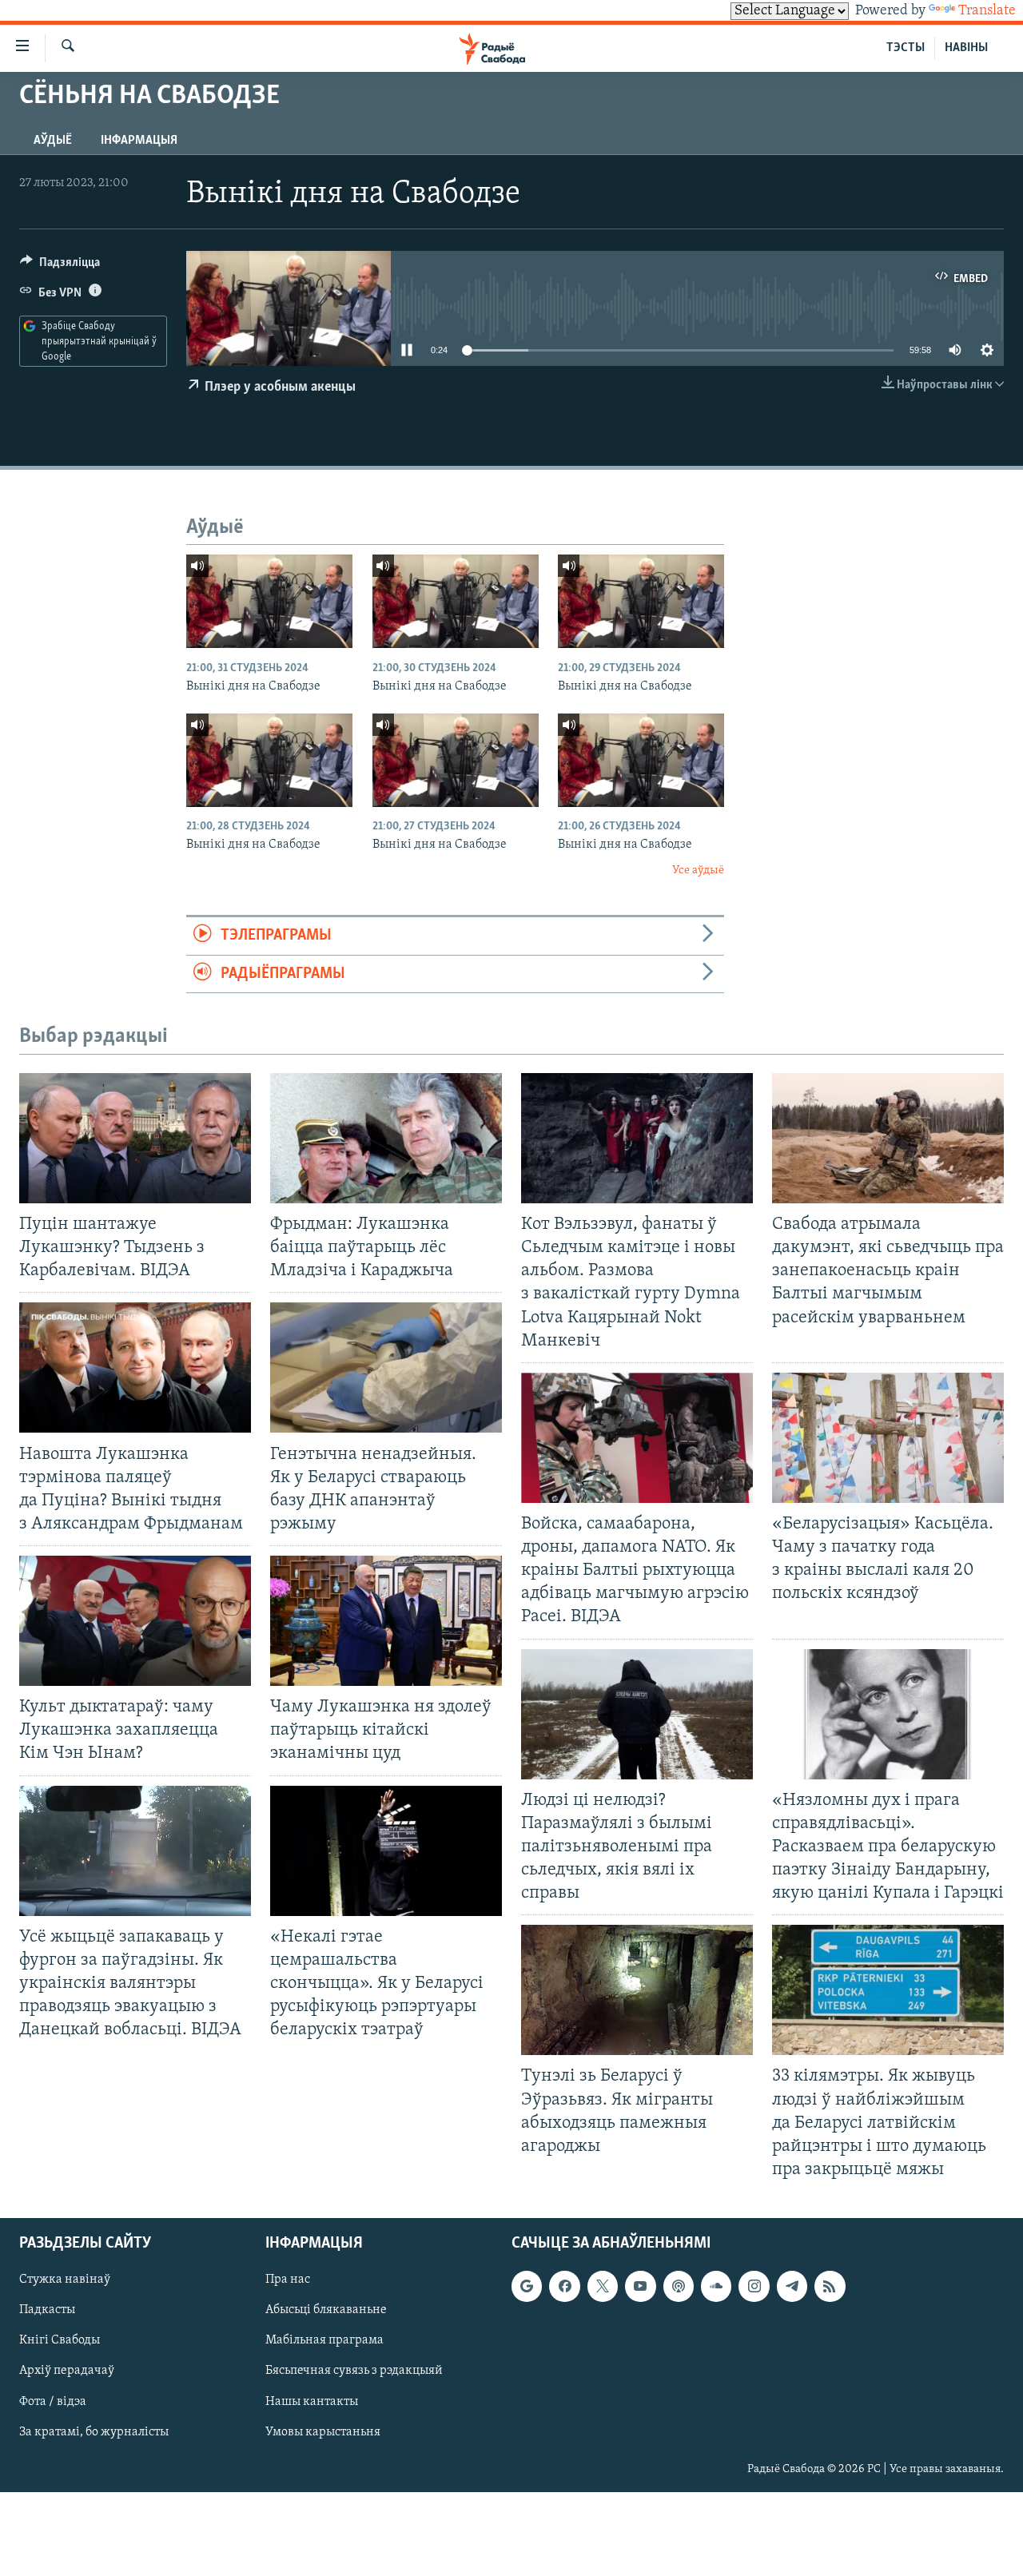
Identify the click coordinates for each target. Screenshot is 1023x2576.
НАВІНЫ (966, 48)
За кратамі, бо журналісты (94, 2432)
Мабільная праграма (324, 2340)
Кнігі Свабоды (60, 2340)
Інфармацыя (139, 141)
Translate (987, 11)
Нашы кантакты (312, 2402)
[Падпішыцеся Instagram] (754, 2286)
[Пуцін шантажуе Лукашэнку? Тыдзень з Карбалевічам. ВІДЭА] (135, 1138)
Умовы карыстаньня (323, 2432)
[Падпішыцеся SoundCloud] (716, 2286)
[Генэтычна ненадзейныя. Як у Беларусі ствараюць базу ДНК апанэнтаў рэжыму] (386, 1368)
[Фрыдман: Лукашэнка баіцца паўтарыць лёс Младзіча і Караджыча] (386, 1138)
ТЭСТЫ (906, 48)
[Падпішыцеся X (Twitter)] (603, 2286)
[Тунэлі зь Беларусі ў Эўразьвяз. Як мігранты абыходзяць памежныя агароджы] (637, 1990)
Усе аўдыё (698, 871)
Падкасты (47, 2310)
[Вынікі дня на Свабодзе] (269, 601)
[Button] (60, 266)
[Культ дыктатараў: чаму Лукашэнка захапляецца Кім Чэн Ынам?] (135, 1621)
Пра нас (288, 2280)
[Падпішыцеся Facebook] (564, 2286)
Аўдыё (53, 141)
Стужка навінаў (65, 2280)
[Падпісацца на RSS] (830, 2286)
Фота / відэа (53, 2402)
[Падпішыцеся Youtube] (640, 2286)
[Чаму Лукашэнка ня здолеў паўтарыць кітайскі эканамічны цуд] (386, 1621)
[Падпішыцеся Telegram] (792, 2286)
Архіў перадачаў (67, 2371)
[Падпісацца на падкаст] (679, 2286)
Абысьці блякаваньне (326, 2310)
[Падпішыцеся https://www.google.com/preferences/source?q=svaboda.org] (527, 2286)
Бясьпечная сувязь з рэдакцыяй (354, 2371)
